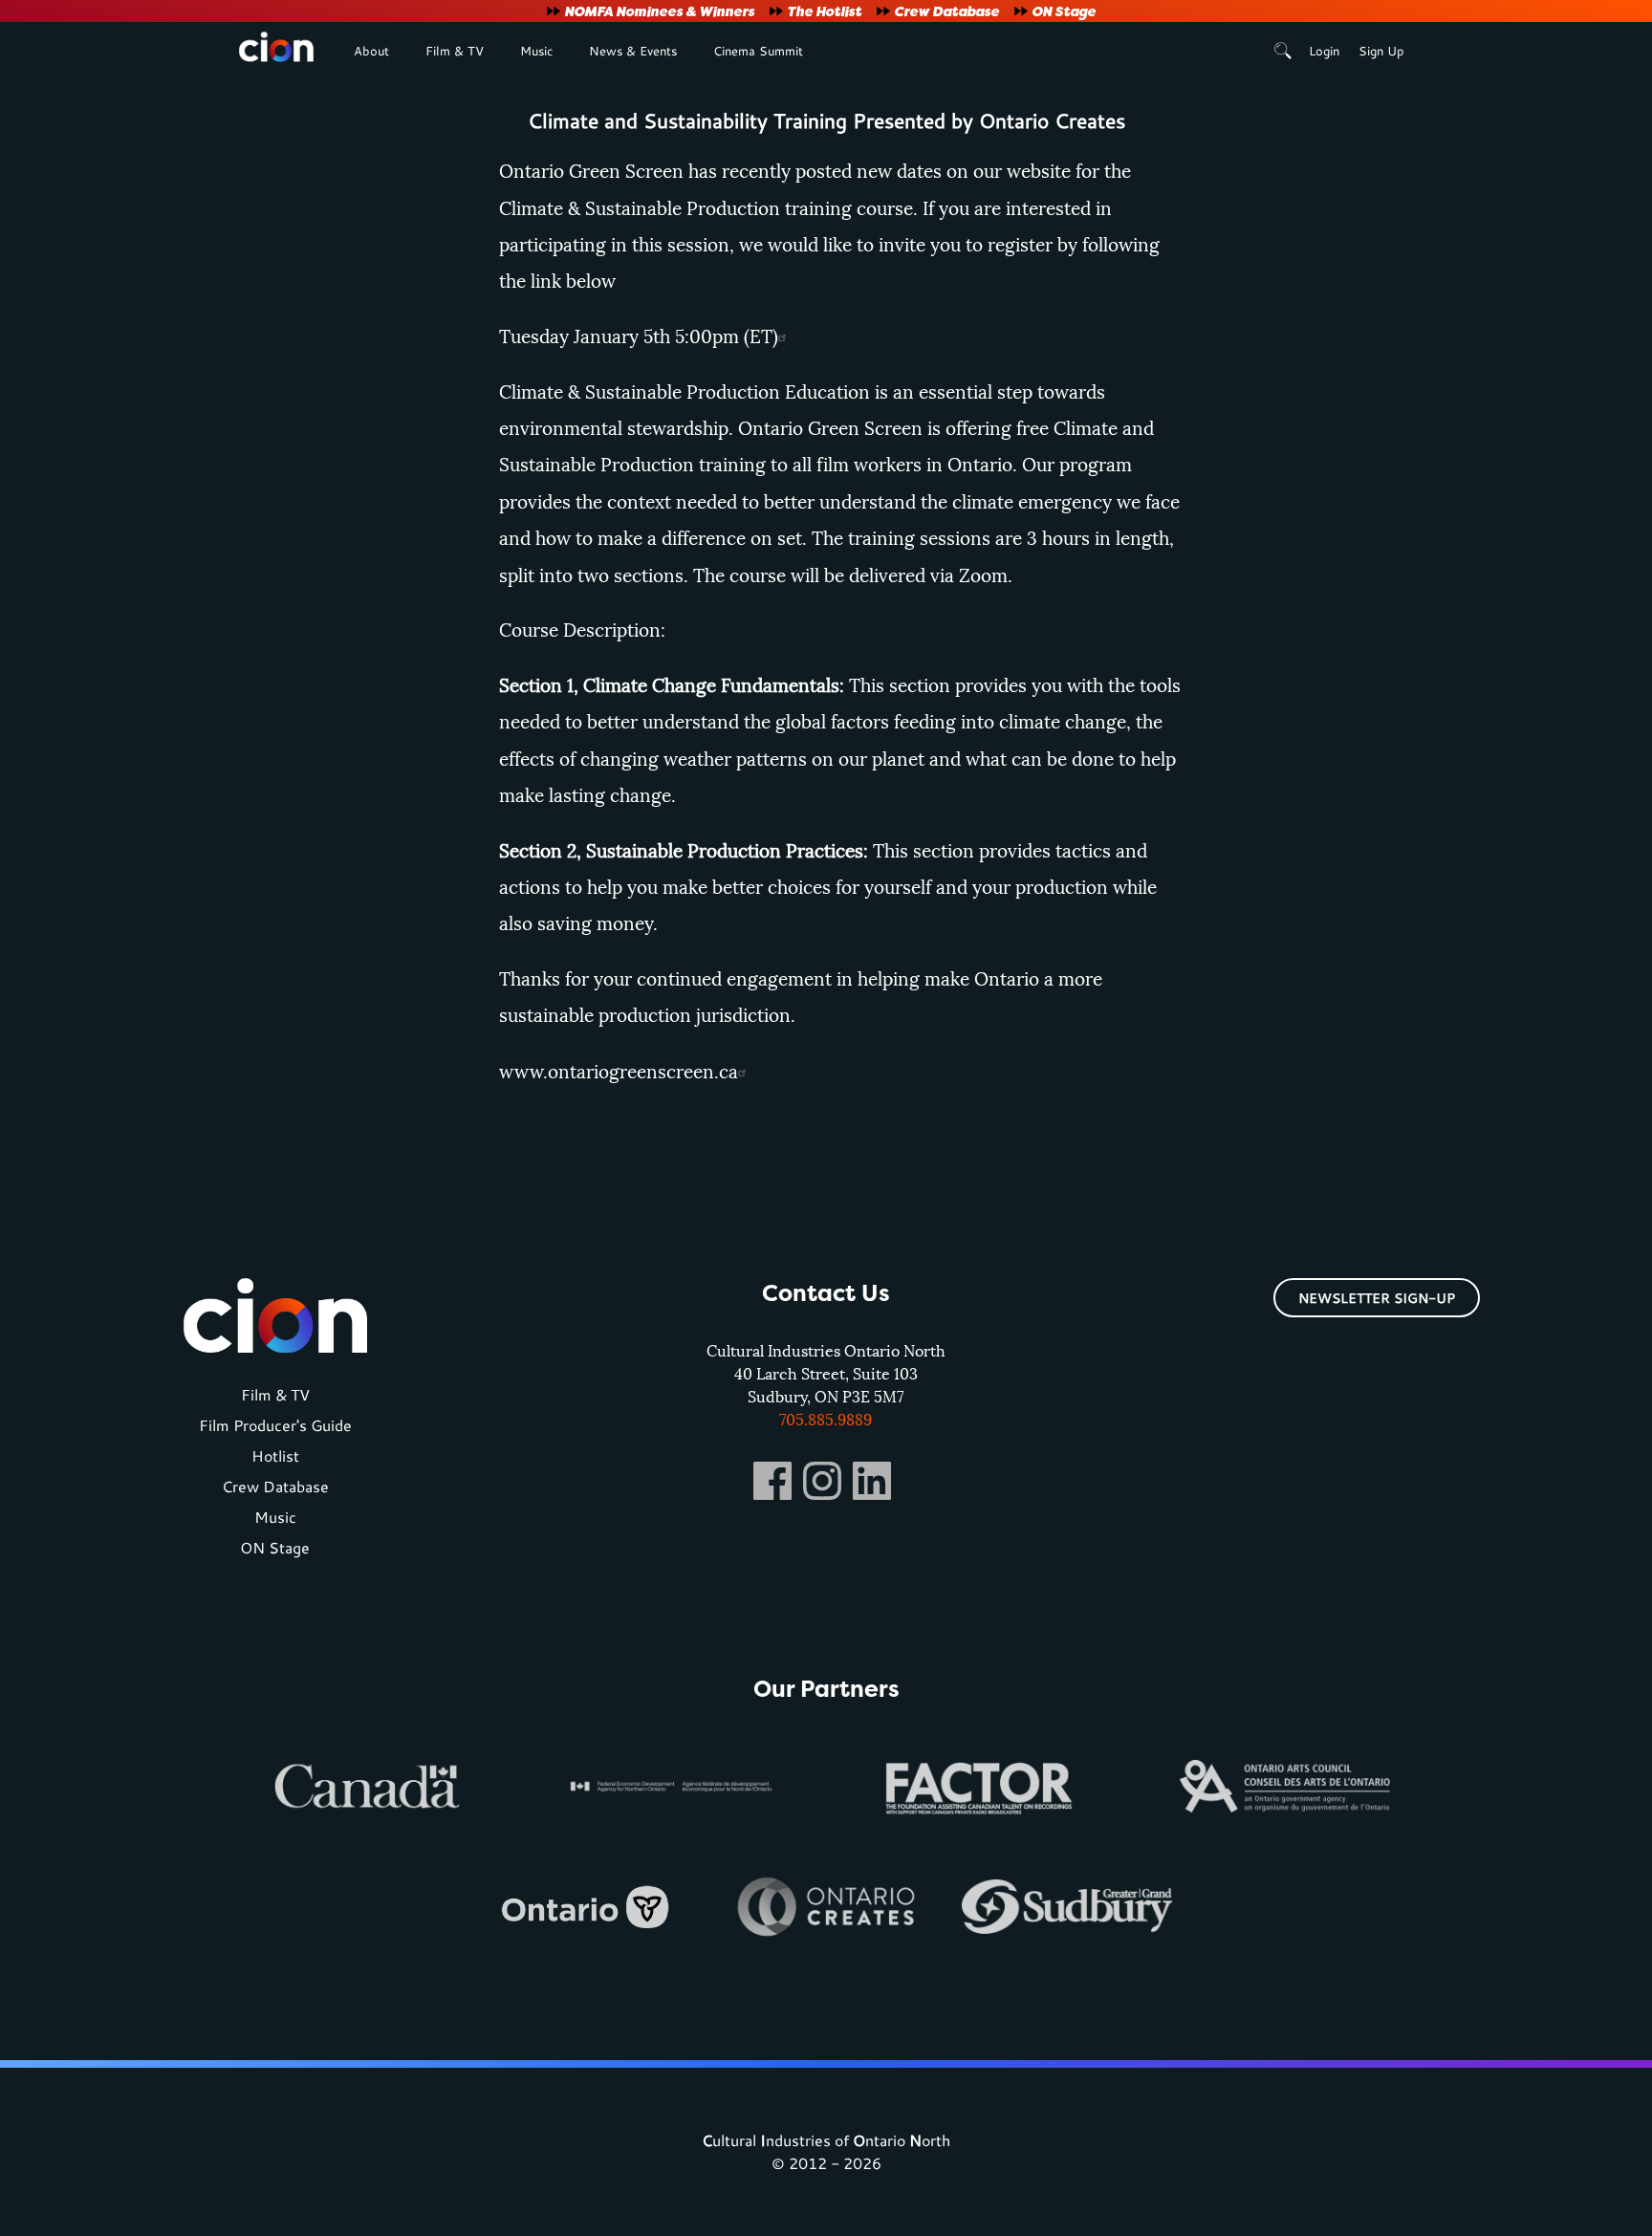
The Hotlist (824, 11)
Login (1324, 51)
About (371, 51)
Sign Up (1381, 51)
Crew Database (946, 11)
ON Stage (1064, 11)
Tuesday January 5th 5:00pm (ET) (639, 337)
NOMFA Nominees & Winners (659, 11)
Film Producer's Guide (275, 1425)
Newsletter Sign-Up (1377, 1298)
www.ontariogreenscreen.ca (619, 1072)
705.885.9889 (826, 1420)
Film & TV (455, 51)
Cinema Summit (758, 51)
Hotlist (275, 1455)
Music (536, 51)
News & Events (633, 51)
